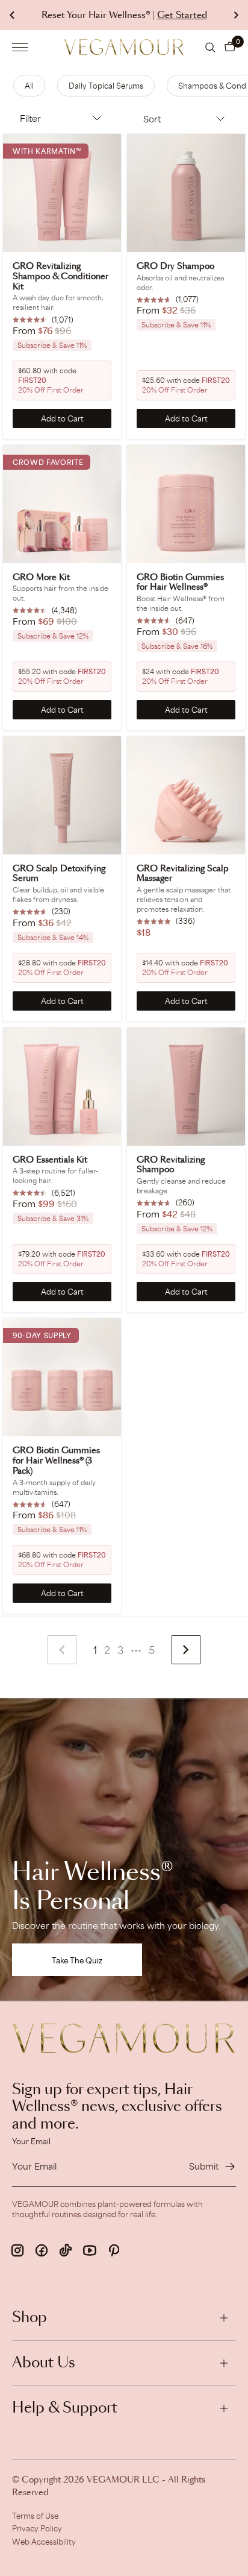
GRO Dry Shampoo (175, 267)
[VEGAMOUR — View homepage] (124, 47)
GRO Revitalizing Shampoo (171, 1165)
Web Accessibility (44, 2542)
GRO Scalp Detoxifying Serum (59, 874)
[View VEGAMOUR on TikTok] (66, 2250)
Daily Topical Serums (106, 86)
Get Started (182, 15)
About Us (44, 2363)
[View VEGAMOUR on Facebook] (42, 2250)
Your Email (31, 2141)
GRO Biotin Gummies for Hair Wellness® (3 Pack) (56, 1461)
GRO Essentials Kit (50, 1160)
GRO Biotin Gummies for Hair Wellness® (180, 583)
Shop (29, 2318)
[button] (230, 47)
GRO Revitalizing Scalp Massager (183, 874)
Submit (204, 2166)
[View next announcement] (236, 15)
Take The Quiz (77, 1960)
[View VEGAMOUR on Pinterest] (114, 2250)
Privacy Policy (37, 2528)
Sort (152, 119)
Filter (30, 118)
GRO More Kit (41, 578)
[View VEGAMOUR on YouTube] (90, 2250)
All (29, 86)
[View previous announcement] (12, 15)
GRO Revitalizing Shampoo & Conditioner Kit (60, 277)
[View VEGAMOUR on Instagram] (17, 2250)
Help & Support (65, 2408)
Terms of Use (35, 2516)
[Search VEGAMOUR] (210, 47)
